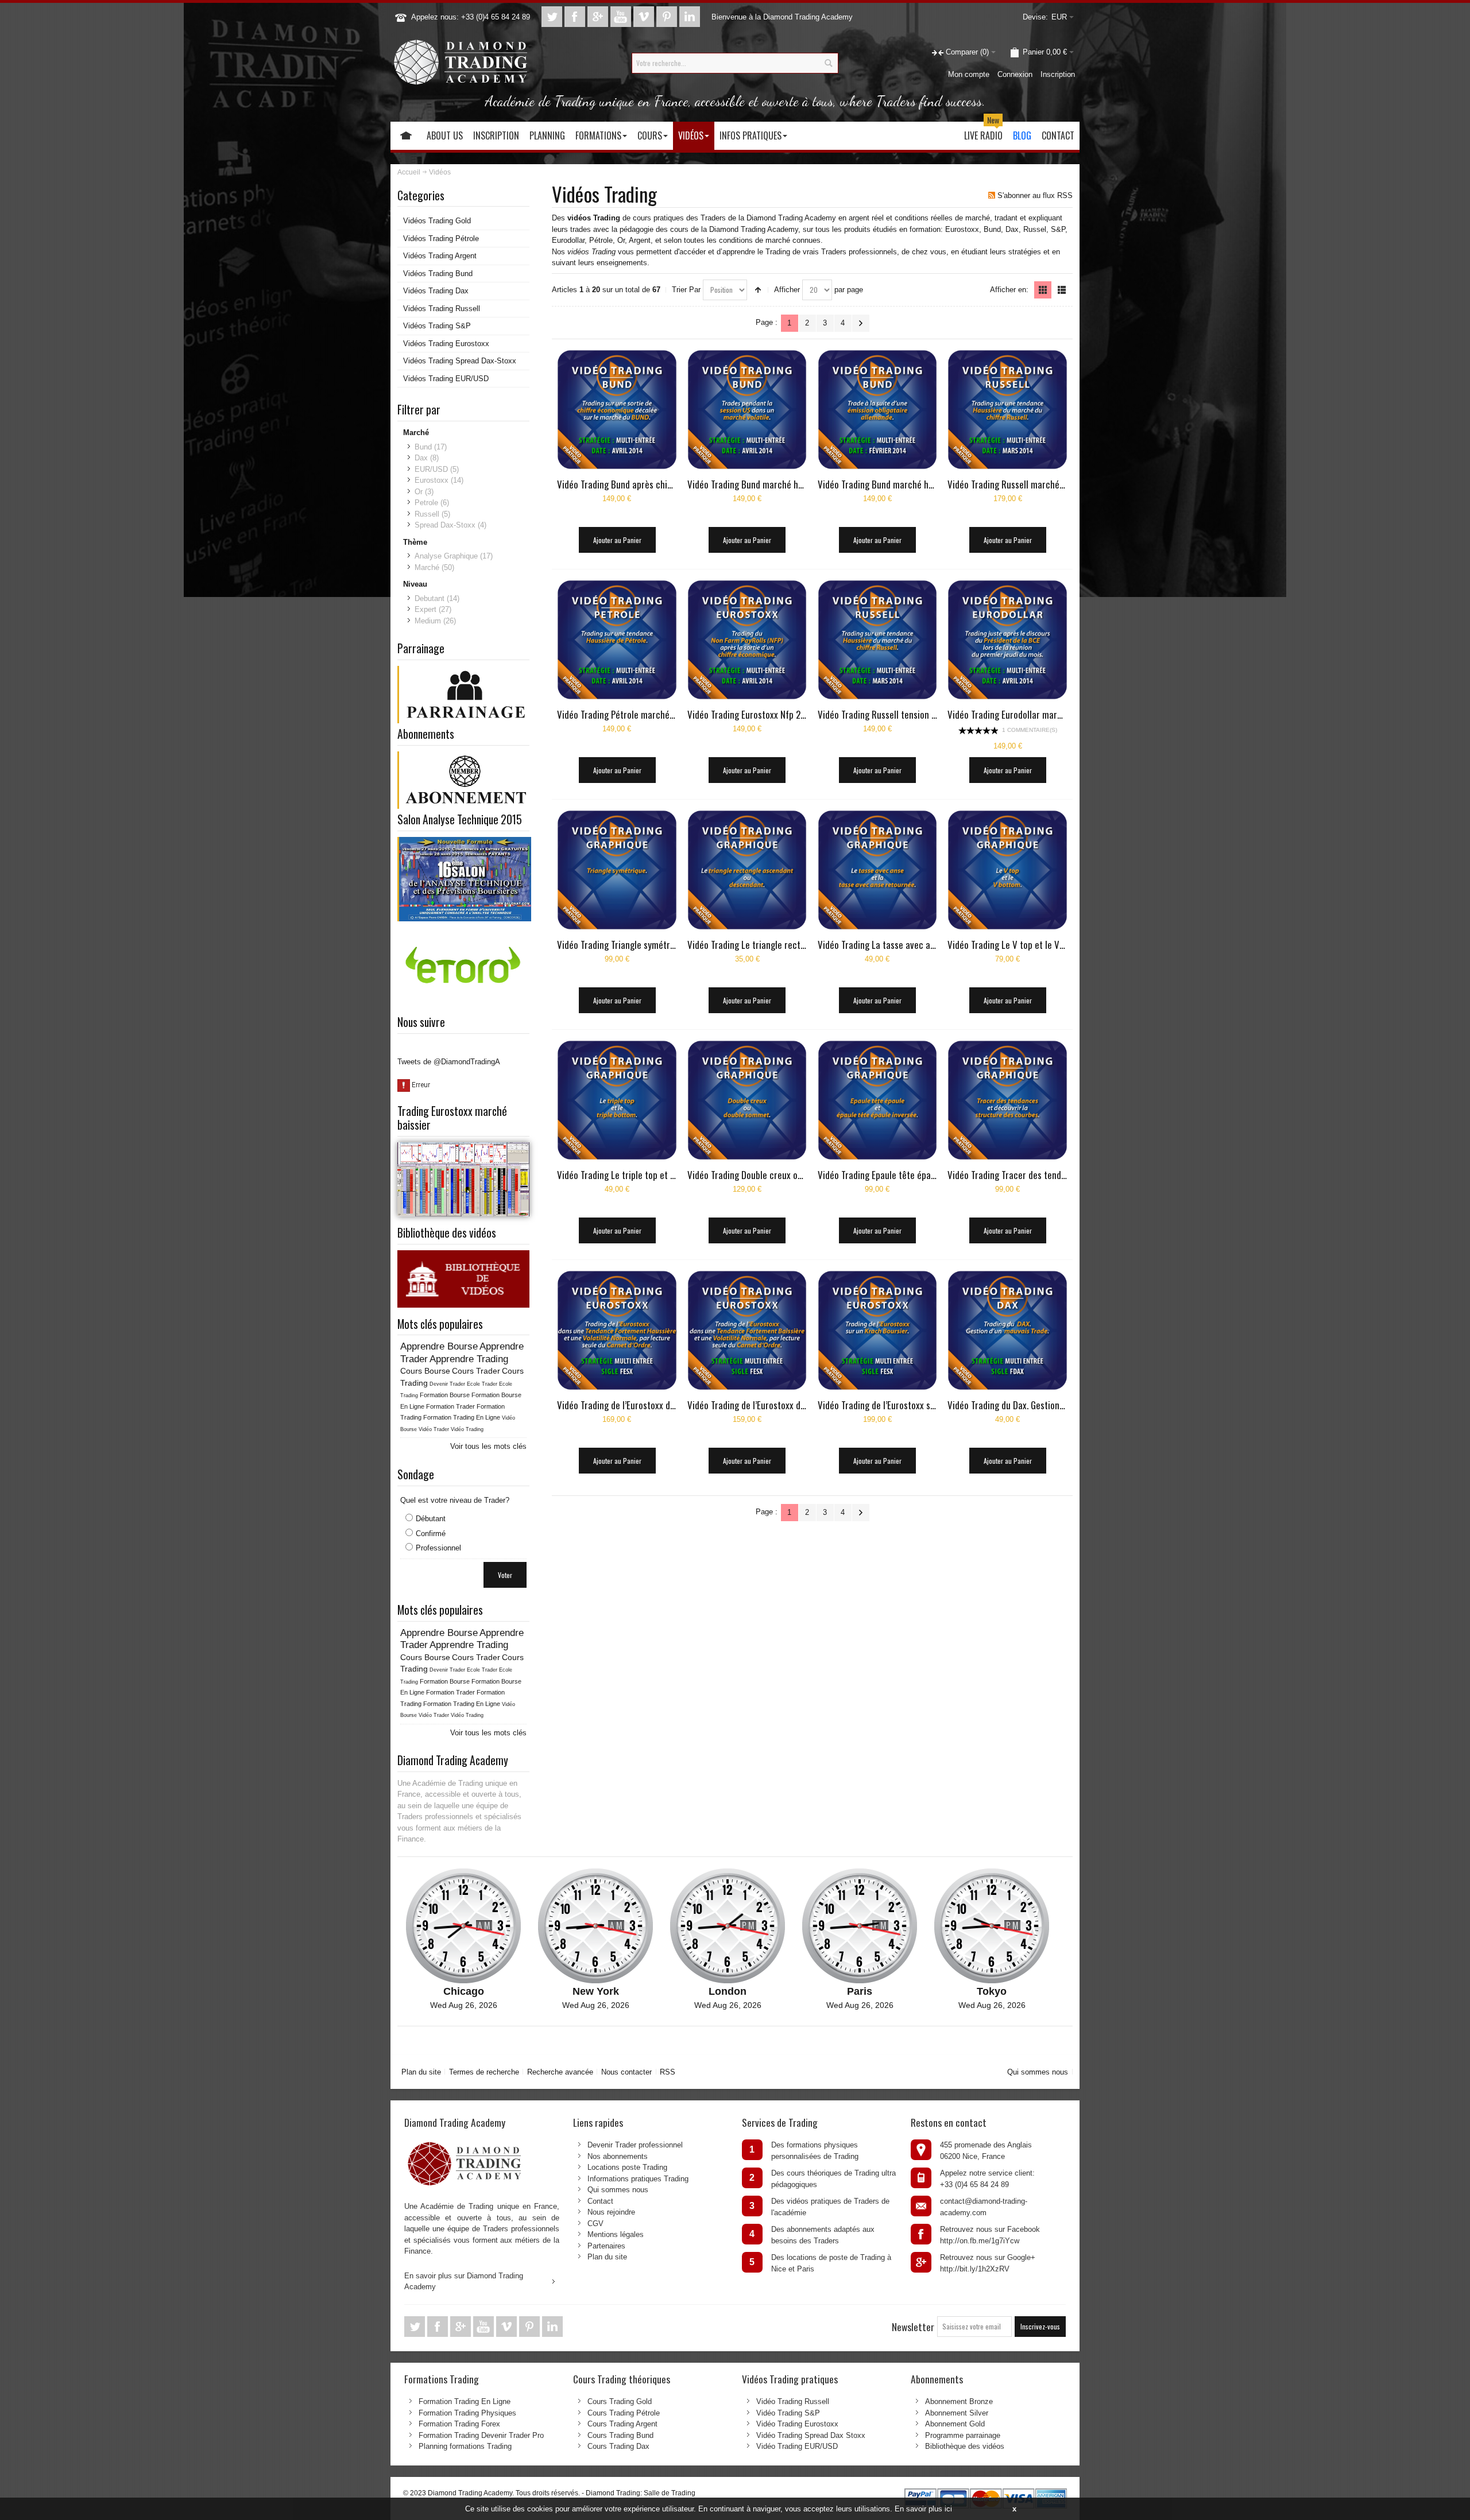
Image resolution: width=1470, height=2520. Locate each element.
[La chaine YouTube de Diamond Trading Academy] (622, 17)
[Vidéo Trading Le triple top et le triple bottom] (617, 1100)
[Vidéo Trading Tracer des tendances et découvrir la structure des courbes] (1007, 1100)
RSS (668, 2072)
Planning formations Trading (465, 2446)
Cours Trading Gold (620, 2401)
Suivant (861, 323)
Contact (600, 2201)
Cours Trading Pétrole (624, 2413)
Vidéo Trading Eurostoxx (797, 2424)
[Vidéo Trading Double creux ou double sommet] (747, 1100)
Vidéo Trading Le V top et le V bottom (1018, 945)
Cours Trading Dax (618, 2446)
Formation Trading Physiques (467, 2413)
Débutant (431, 1519)
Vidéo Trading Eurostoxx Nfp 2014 (751, 714)
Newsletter (913, 2327)
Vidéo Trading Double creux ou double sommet (775, 1175)
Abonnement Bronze (959, 2401)
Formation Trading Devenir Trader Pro (481, 2435)
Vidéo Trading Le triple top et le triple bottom (643, 1175)
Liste (1062, 290)
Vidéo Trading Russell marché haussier (1021, 484)
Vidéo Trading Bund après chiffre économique (643, 484)
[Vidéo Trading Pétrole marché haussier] (617, 640)
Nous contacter (626, 2072)
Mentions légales (616, 2234)
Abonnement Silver (957, 2413)
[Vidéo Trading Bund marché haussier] (878, 410)
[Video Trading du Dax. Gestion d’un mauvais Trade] (878, 1330)
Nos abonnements (618, 2156)
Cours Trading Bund (620, 2435)
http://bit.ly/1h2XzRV (975, 2269)
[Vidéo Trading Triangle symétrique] (617, 870)
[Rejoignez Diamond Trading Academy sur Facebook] (576, 17)
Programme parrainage (963, 2435)
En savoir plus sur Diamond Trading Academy (464, 2281)
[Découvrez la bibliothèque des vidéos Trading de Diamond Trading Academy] (463, 1256)
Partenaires (606, 2246)
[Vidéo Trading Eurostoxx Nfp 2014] (747, 640)
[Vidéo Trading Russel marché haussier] (1007, 410)
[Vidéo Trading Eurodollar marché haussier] (1007, 640)
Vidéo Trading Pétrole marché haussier (630, 714)
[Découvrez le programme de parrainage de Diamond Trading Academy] (464, 671)
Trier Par (686, 290)
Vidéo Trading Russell (793, 2401)
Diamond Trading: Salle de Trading (641, 2493)
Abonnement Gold (955, 2424)
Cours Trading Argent (622, 2424)
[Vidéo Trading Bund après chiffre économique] (617, 410)
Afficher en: (1009, 290)
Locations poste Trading (627, 2167)
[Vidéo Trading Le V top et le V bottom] (1007, 870)
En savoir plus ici (923, 2509)
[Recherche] (828, 63)
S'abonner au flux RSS (1035, 195)
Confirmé (431, 1534)
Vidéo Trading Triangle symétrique (622, 945)
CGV (595, 2224)
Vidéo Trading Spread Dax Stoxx (811, 2435)
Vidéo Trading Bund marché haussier (887, 484)
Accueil (409, 172)
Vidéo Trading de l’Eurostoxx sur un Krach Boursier (913, 1405)
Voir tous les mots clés (488, 1446)
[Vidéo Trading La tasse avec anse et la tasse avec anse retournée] (878, 870)
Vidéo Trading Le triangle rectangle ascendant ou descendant (804, 945)
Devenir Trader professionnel (635, 2145)
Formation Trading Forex (459, 2424)
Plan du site (421, 2072)
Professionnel (438, 1548)
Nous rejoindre (611, 2212)
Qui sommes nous (1038, 2072)
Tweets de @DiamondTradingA (449, 1062)
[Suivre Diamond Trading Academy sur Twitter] (553, 17)
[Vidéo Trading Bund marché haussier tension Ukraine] (747, 410)
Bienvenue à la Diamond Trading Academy (782, 17)
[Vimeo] (645, 17)
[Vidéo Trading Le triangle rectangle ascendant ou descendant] (747, 870)
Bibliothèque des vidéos (965, 2446)
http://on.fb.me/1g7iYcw (980, 2241)
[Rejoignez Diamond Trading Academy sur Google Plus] (599, 17)
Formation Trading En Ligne (465, 2401)
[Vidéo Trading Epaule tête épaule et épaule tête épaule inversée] (878, 1100)
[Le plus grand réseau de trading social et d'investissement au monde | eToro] (463, 933)
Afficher (787, 290)
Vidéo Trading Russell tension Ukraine (889, 714)
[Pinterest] (668, 17)
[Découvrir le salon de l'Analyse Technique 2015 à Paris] (464, 842)
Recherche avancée (560, 2072)
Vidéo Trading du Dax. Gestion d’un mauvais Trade (1041, 1405)
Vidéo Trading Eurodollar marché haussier (1026, 714)
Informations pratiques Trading (638, 2179)
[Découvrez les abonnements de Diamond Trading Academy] (464, 757)
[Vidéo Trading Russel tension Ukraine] (878, 640)
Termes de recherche (484, 2072)
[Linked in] (690, 17)
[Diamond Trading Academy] (460, 63)
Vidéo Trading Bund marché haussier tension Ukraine (787, 484)
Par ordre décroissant (758, 290)
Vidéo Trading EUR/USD (797, 2446)
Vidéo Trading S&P (788, 2413)
